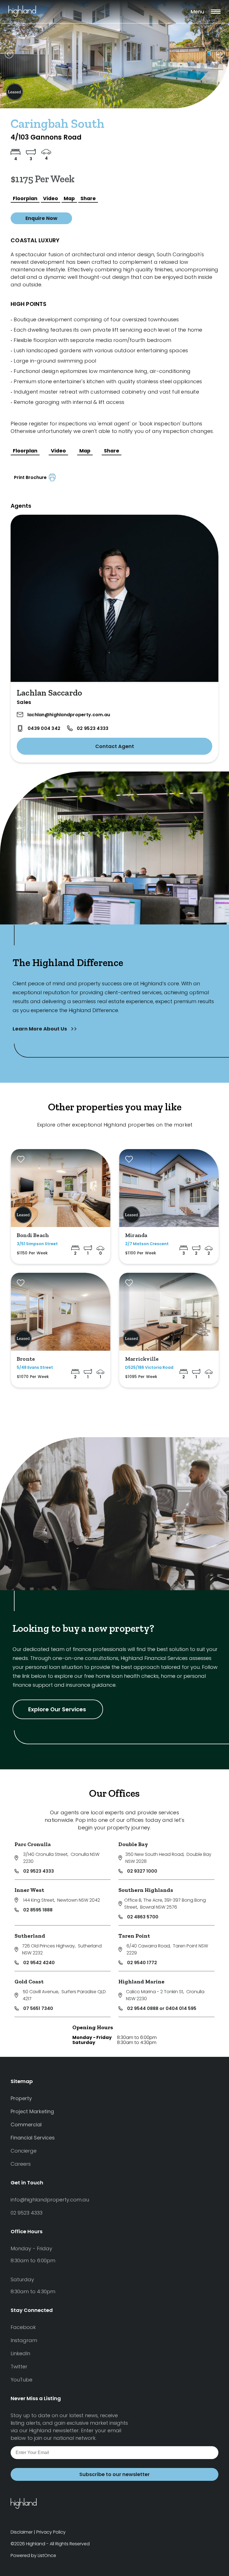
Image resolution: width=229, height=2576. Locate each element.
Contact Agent (115, 746)
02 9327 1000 (142, 1871)
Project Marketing (32, 2111)
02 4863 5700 (143, 1917)
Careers (21, 2164)
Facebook (23, 2327)
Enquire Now (41, 218)
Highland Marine (141, 1981)
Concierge (24, 2151)
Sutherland (30, 1936)
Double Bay (133, 1844)
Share (88, 198)
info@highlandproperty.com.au (50, 2200)
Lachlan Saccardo (49, 693)
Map (69, 198)
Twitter (19, 2367)
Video (51, 198)
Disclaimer (22, 2532)
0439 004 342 (44, 728)
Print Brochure (31, 477)
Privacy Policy (51, 2532)
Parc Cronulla (33, 1844)
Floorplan (25, 198)
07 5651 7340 (38, 2008)
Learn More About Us (40, 1029)
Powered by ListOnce (33, 2555)
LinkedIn (20, 2353)
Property (21, 2098)
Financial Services (33, 2138)
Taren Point (134, 1936)
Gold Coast (29, 1981)
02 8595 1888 (38, 1910)
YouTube (22, 2380)
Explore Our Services (58, 1709)
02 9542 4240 (39, 1963)
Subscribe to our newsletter (115, 2474)
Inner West (29, 1890)
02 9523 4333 (93, 728)
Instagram (24, 2340)
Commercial (26, 2125)
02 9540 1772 (142, 1963)
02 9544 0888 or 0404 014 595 (162, 2008)
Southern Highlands (146, 1890)
